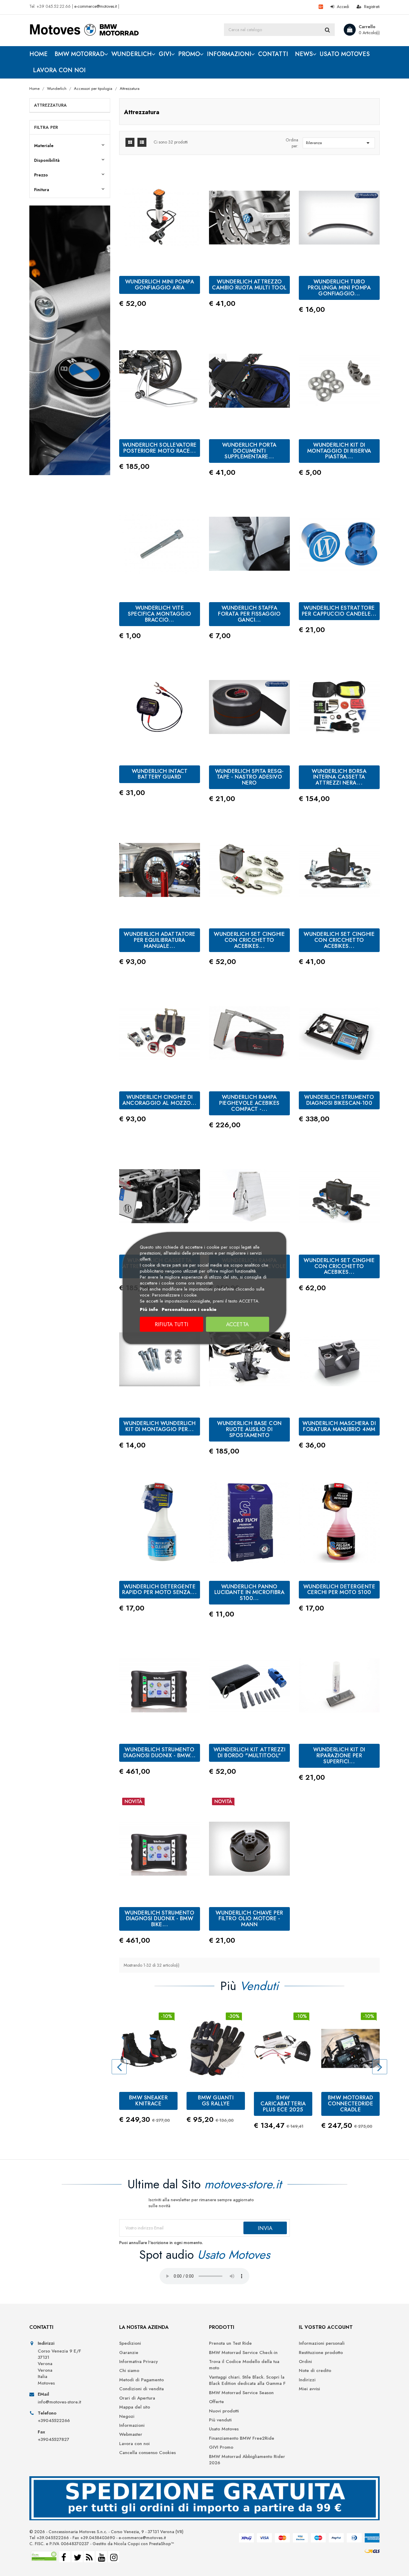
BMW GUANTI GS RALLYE (216, 2101)
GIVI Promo (221, 2447)
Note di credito (315, 2371)
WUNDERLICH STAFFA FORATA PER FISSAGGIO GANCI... (249, 614)
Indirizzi (307, 2380)
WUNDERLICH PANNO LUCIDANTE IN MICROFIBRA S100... (250, 1593)
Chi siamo (129, 2371)
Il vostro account (326, 2327)
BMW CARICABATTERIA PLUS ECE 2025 (283, 2104)
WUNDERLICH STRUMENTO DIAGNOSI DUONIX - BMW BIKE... (159, 1919)
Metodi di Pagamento (141, 2380)
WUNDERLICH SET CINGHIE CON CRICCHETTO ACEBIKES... (249, 940)
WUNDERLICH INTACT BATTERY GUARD (160, 774)
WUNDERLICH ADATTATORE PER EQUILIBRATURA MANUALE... (160, 940)
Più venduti (220, 2420)
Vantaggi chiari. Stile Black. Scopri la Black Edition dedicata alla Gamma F (247, 2380)
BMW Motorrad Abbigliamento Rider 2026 (247, 2460)
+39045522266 (54, 2421)
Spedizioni (130, 2343)
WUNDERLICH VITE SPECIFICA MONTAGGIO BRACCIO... (160, 614)
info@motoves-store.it (59, 2402)
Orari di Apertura (137, 2398)
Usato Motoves (224, 2429)
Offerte (216, 2402)
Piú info (149, 1309)
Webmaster (131, 2434)
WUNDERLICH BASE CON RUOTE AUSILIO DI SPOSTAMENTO (249, 1429)
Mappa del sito (135, 2407)
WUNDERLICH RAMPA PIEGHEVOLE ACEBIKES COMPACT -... (249, 1103)
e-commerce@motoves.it (96, 6)
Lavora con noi (134, 2444)
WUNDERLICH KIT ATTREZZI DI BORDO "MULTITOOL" (250, 1752)
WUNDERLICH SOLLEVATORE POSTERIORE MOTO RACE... (160, 448)
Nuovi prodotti (224, 2411)
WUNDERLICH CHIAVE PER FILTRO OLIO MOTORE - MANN (249, 1919)
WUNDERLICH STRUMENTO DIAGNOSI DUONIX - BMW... (160, 1752)
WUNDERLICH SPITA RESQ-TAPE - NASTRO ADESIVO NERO (249, 777)
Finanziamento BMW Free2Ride (242, 2438)
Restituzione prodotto (321, 2353)
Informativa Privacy (138, 2362)
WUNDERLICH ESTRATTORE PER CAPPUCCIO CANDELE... (339, 611)
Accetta (237, 1324)
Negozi (127, 2416)
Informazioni (132, 2425)
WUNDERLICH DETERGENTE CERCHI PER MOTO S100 (339, 1590)
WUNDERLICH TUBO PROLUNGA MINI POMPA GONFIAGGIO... (339, 288)
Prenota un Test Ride (230, 2343)
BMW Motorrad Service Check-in (243, 2353)
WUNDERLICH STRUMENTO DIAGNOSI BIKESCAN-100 (339, 1100)
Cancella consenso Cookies (147, 2453)
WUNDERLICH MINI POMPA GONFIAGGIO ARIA (160, 285)
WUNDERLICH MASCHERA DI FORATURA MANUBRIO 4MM (339, 1426)
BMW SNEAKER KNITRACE (149, 2101)
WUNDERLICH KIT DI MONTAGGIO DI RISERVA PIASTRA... (339, 451)
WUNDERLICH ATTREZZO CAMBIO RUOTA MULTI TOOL (249, 285)
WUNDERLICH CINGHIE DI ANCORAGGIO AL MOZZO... (159, 1100)
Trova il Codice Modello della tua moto (244, 2365)
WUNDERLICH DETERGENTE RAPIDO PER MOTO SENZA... (159, 1590)
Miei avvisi (309, 2389)
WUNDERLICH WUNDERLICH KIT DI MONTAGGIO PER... (160, 1426)
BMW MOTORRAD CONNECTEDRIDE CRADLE (351, 2104)
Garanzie (129, 2353)
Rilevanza (339, 143)
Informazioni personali (322, 2343)
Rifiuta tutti (172, 1324)
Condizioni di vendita (141, 2389)
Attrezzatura (50, 105)
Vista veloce (339, 1726)
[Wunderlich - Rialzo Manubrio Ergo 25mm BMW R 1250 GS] (70, 340)
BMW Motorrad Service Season (241, 2393)
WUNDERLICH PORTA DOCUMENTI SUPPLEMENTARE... (249, 451)
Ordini (305, 2362)
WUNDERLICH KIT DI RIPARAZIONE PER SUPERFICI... (339, 1755)
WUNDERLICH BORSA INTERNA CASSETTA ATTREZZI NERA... (339, 777)
